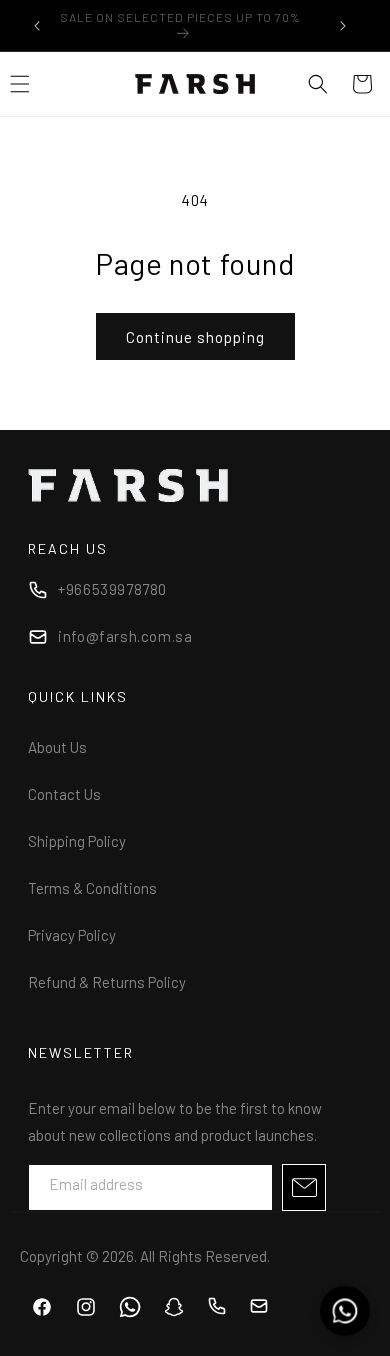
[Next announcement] (343, 26)
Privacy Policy (72, 935)
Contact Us (64, 794)
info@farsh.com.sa (125, 636)
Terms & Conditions (92, 888)
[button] (318, 84)
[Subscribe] (304, 1187)
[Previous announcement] (37, 26)
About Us (57, 747)
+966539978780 (112, 589)
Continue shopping (195, 337)
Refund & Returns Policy (107, 982)
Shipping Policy (77, 841)
